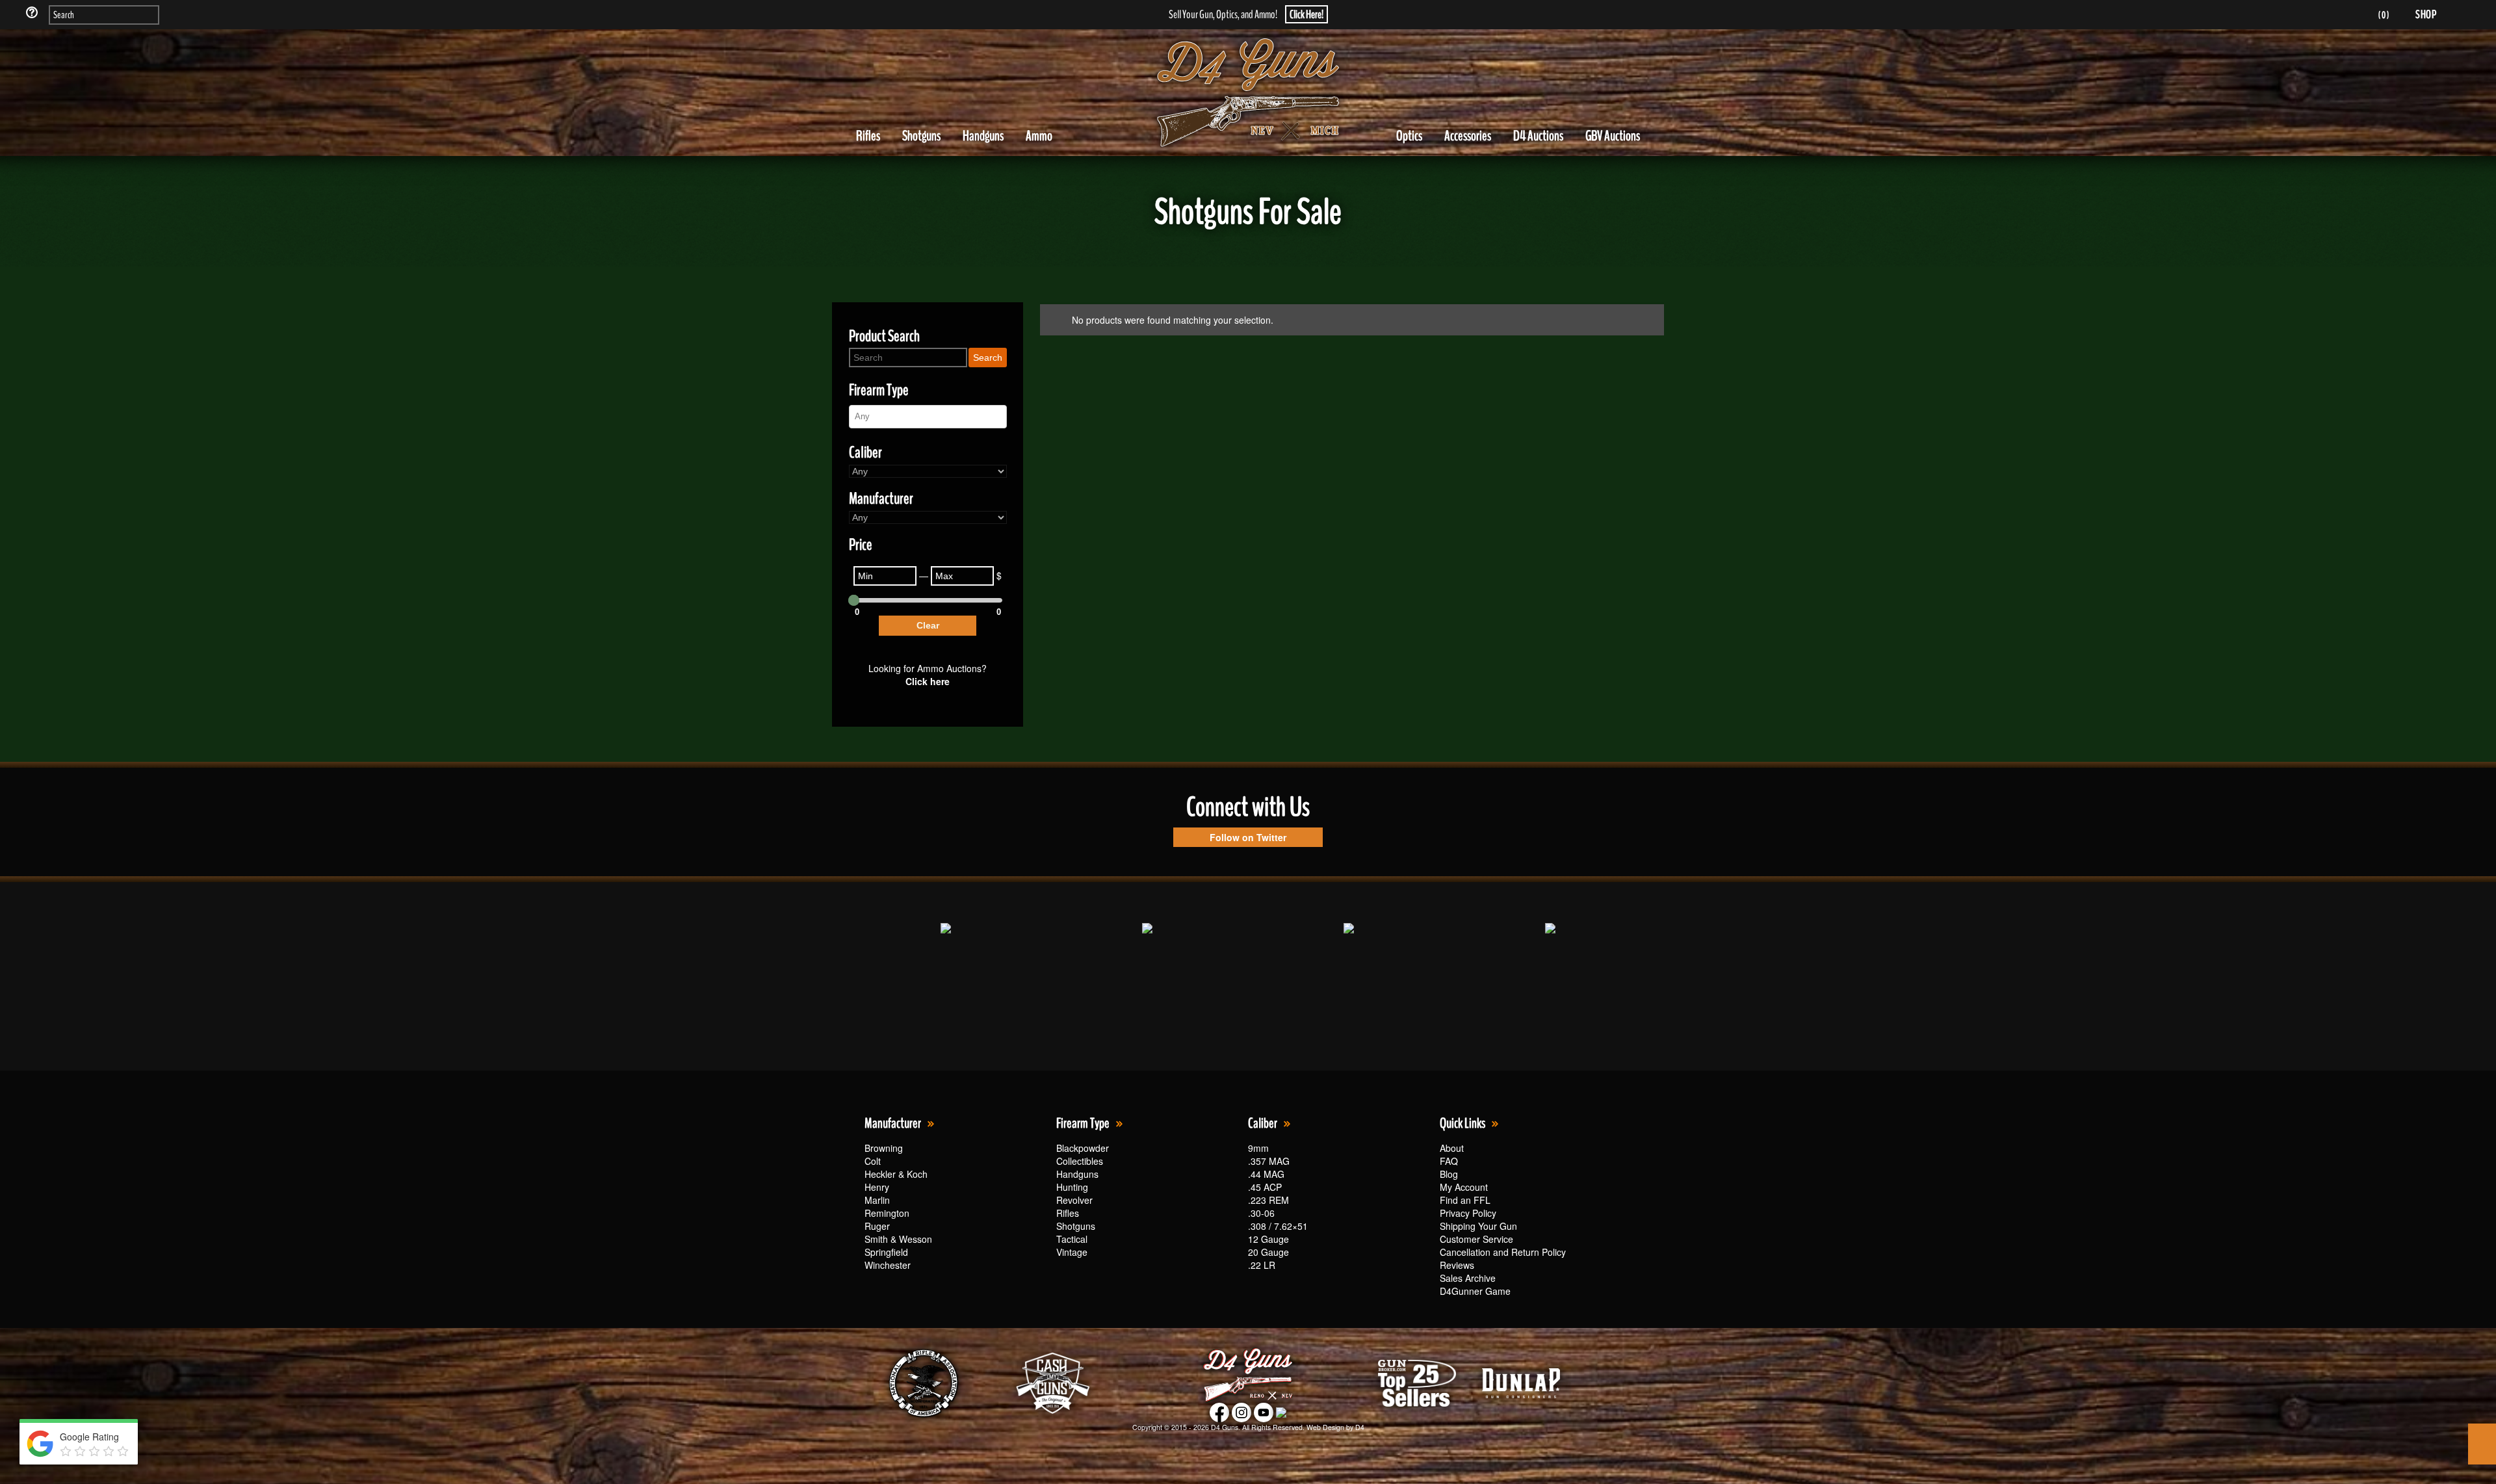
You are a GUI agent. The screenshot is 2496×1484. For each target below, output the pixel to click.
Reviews (1457, 1265)
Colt (873, 1161)
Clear (928, 625)
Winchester (888, 1265)
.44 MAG (1266, 1174)
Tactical (1072, 1239)
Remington (887, 1213)
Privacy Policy (1468, 1213)
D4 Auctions (1538, 136)
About (1452, 1148)
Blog (1449, 1174)
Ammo (1039, 136)
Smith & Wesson (898, 1239)
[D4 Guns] (1248, 93)
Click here (928, 681)
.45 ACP (1265, 1187)
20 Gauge (1268, 1252)
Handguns (983, 136)
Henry (877, 1187)
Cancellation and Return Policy (1503, 1252)
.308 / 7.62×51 (1278, 1226)
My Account (1464, 1187)
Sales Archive (1468, 1278)
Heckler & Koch (896, 1174)
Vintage (1072, 1252)
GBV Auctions (1613, 136)
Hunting (1072, 1187)
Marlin (877, 1200)
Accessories (1468, 136)
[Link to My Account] (2346, 15)
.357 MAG (1269, 1161)
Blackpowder (1083, 1148)
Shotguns (921, 136)
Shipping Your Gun (1478, 1226)
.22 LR (1262, 1265)
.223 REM (1268, 1200)
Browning (884, 1148)
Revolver (1074, 1200)
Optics (1409, 136)
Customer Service (1476, 1239)
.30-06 (1261, 1213)
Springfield (886, 1252)
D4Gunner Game (1475, 1291)
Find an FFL (1465, 1200)
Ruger (877, 1226)
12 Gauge (1268, 1239)
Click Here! (1306, 14)
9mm (1258, 1148)
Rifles (868, 136)
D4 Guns (1225, 1427)
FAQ (1449, 1161)
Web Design (1325, 1427)
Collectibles (1080, 1161)
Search (988, 358)
